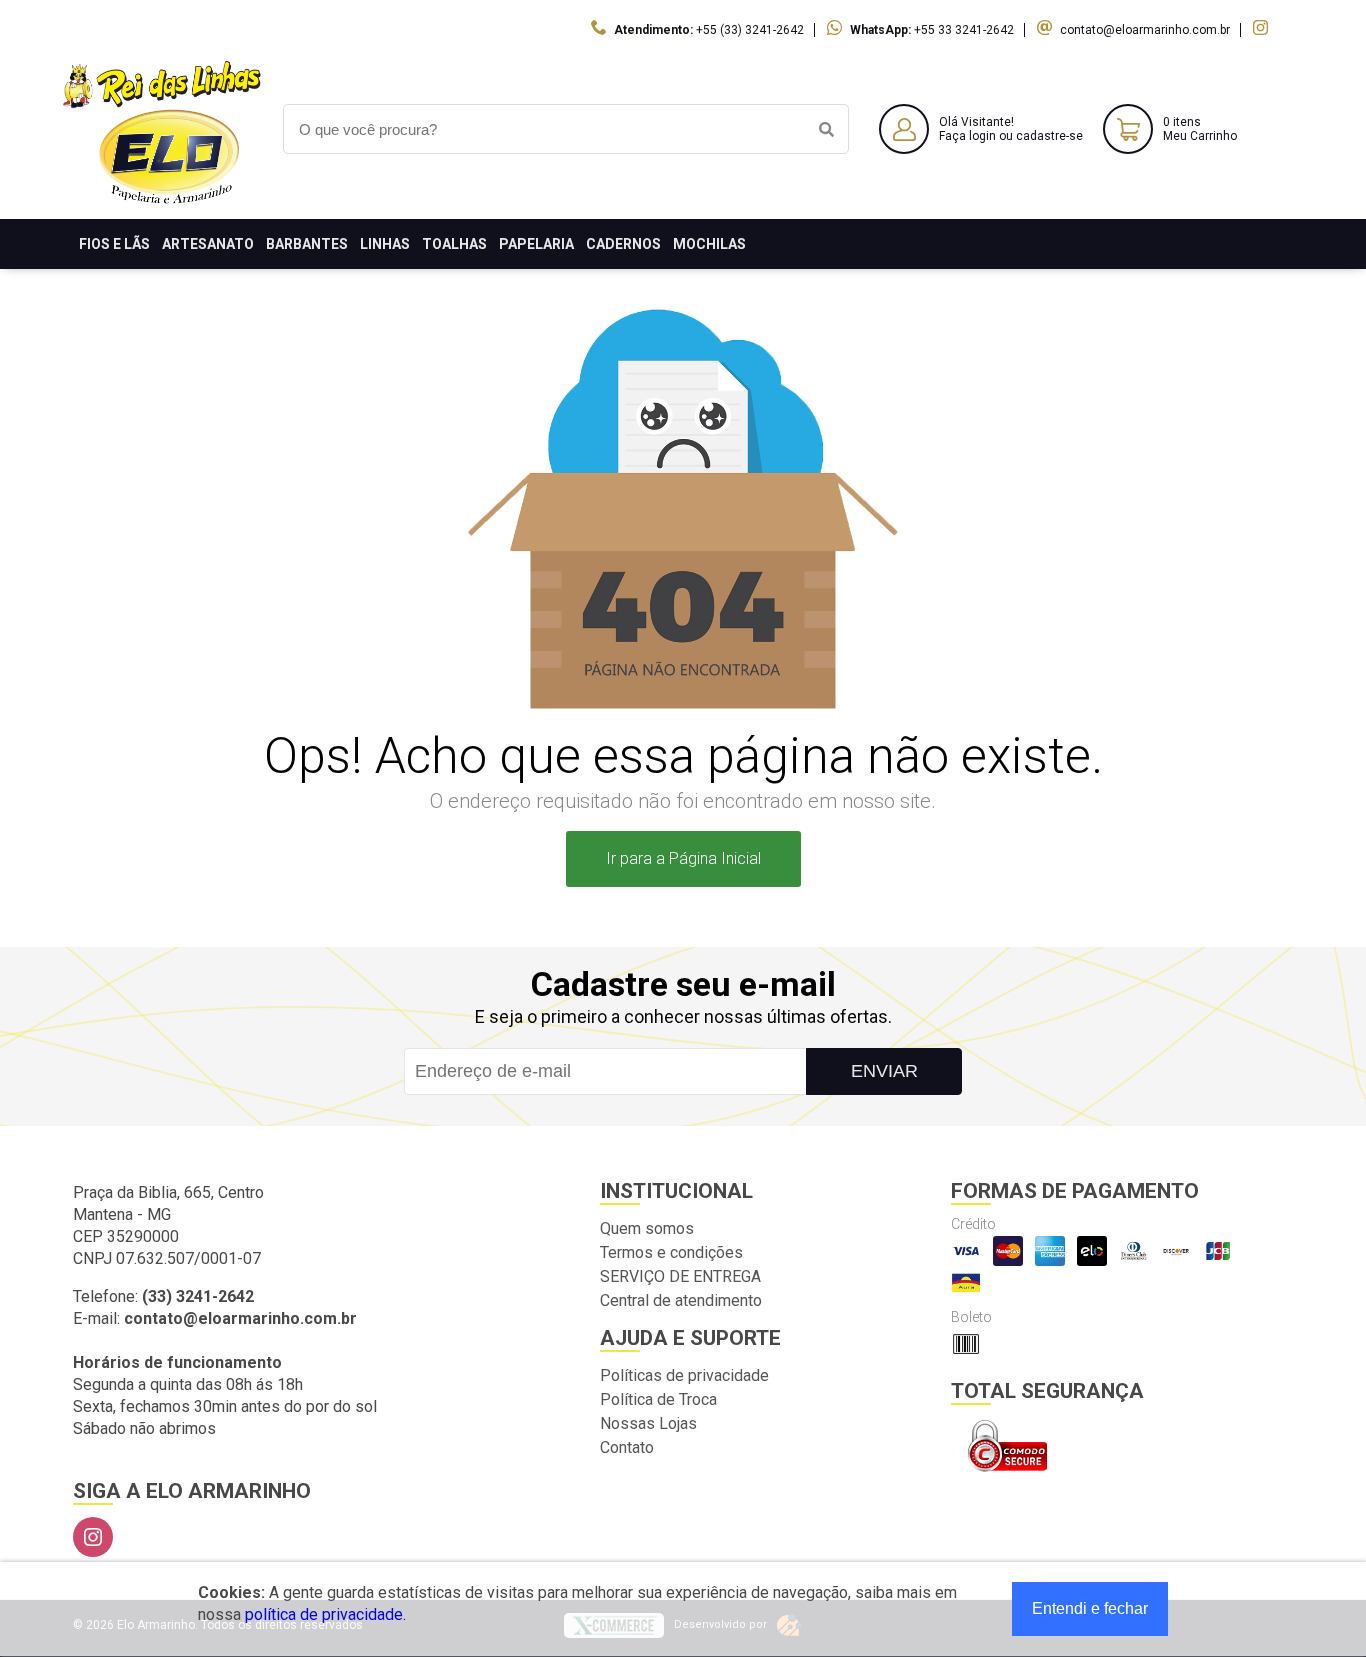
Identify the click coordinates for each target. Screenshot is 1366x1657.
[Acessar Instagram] (1263, 30)
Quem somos (647, 1228)
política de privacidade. (325, 1614)
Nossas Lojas (648, 1423)
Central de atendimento (681, 1300)
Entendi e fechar (1090, 1608)
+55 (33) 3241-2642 (750, 30)
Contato (627, 1447)
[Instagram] (93, 1537)
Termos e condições (671, 1252)
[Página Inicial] (163, 203)
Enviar (884, 1071)
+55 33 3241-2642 (964, 30)
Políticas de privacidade (684, 1375)
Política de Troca (658, 1399)
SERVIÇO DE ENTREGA (680, 1276)
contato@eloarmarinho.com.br (1145, 30)
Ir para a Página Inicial (683, 858)
